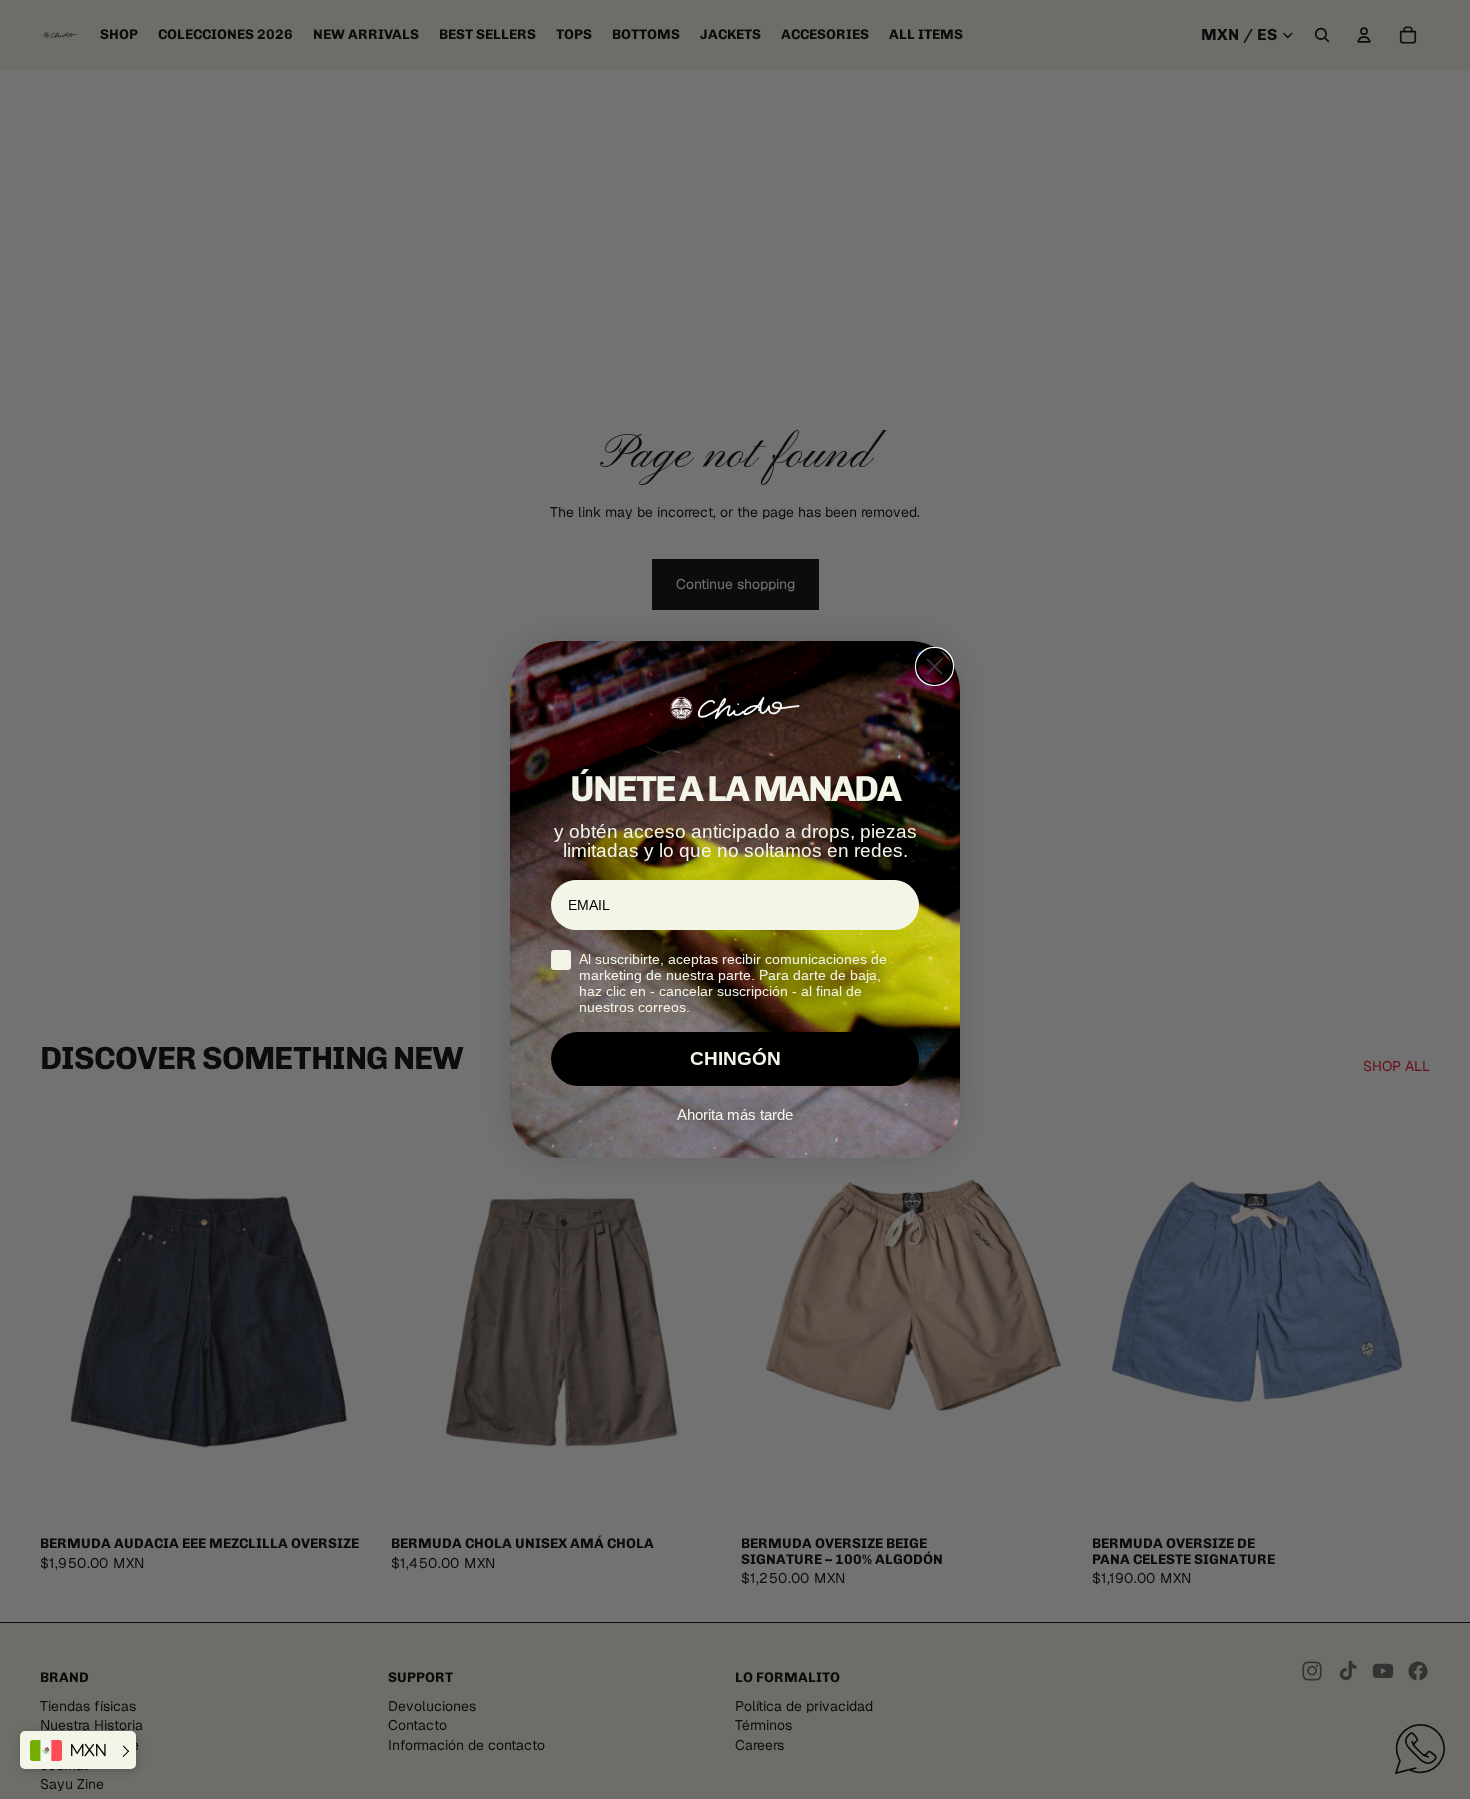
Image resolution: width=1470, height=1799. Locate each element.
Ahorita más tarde (735, 1114)
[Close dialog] (934, 666)
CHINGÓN (735, 1058)
